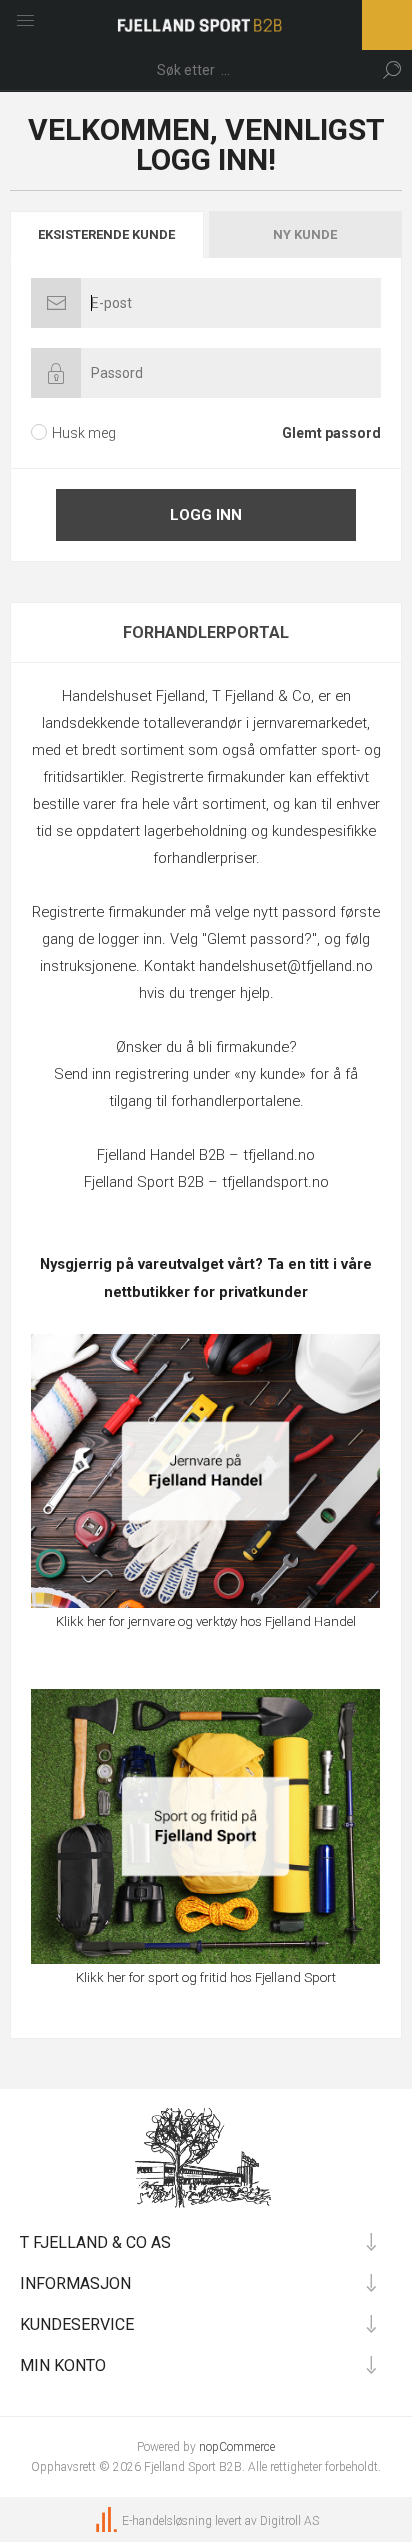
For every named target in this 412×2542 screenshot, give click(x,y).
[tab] (108, 234)
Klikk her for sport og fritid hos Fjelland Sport (206, 1977)
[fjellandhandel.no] (205, 1471)
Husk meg (84, 433)
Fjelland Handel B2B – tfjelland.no (206, 1155)
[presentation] (107, 234)
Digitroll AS (289, 2521)
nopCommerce (237, 2447)
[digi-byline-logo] (108, 2521)
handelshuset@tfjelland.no (286, 966)
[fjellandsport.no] (205, 1826)
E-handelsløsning (167, 2521)
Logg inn (206, 515)
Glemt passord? (259, 939)
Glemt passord (331, 433)
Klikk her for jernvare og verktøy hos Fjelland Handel (206, 1621)
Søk (392, 70)
